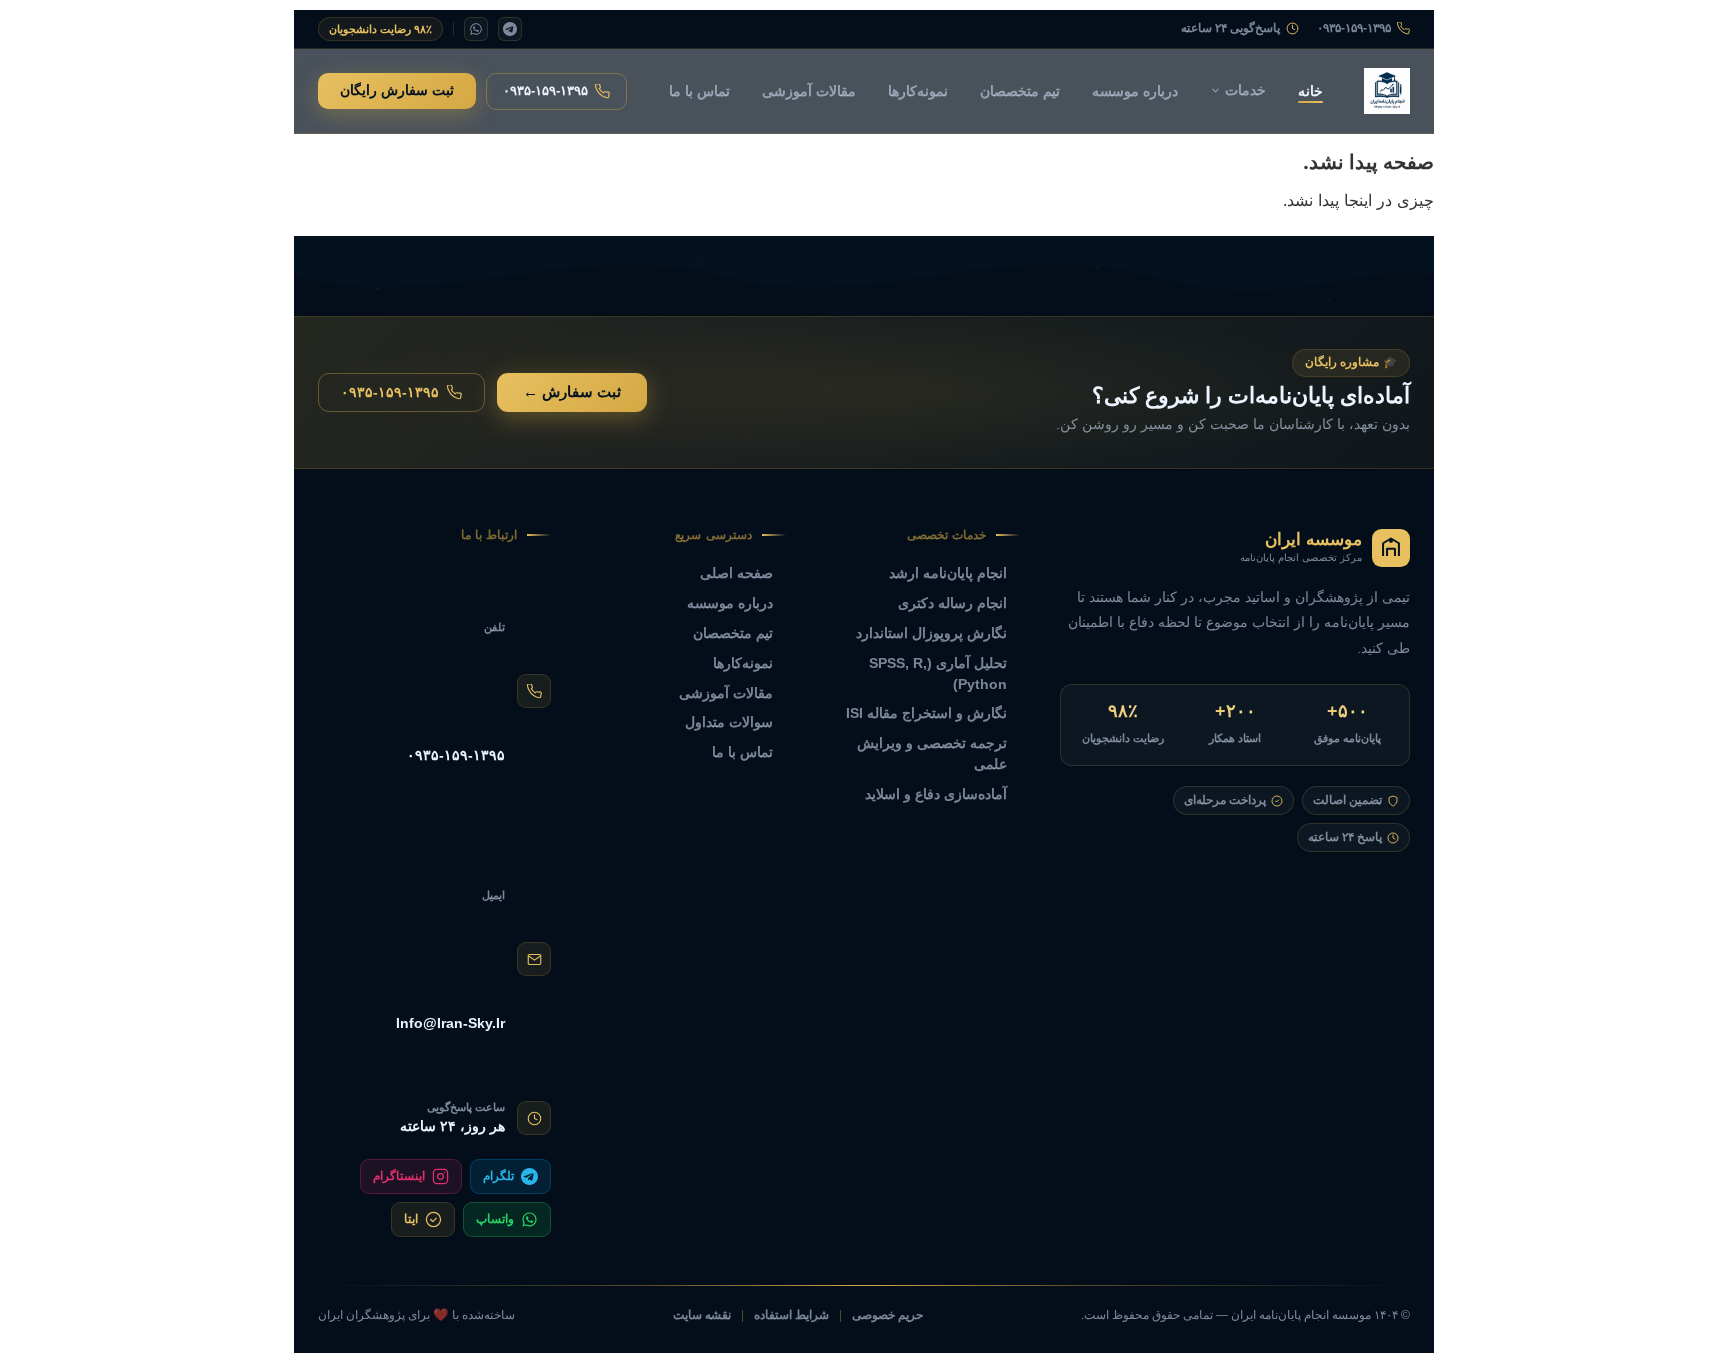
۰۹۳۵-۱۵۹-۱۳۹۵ (1354, 28)
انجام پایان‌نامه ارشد (948, 573)
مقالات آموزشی (809, 91)
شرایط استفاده (791, 1315)
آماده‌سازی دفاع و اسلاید (936, 794)
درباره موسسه (1135, 91)
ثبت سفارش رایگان (397, 90)
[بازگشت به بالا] (51, 1324)
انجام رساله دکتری (952, 603)
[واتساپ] (476, 29)
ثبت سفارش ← (572, 392)
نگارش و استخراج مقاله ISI (926, 713)
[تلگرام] (510, 29)
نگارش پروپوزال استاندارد (931, 633)
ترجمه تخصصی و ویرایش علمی (932, 753)
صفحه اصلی (736, 573)
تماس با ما (699, 91)
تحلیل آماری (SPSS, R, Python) (938, 673)
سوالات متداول (729, 722)
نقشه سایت (702, 1315)
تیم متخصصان (1020, 91)
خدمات (1245, 90)
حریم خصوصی (887, 1315)
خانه (1310, 91)
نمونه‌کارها (918, 91)
